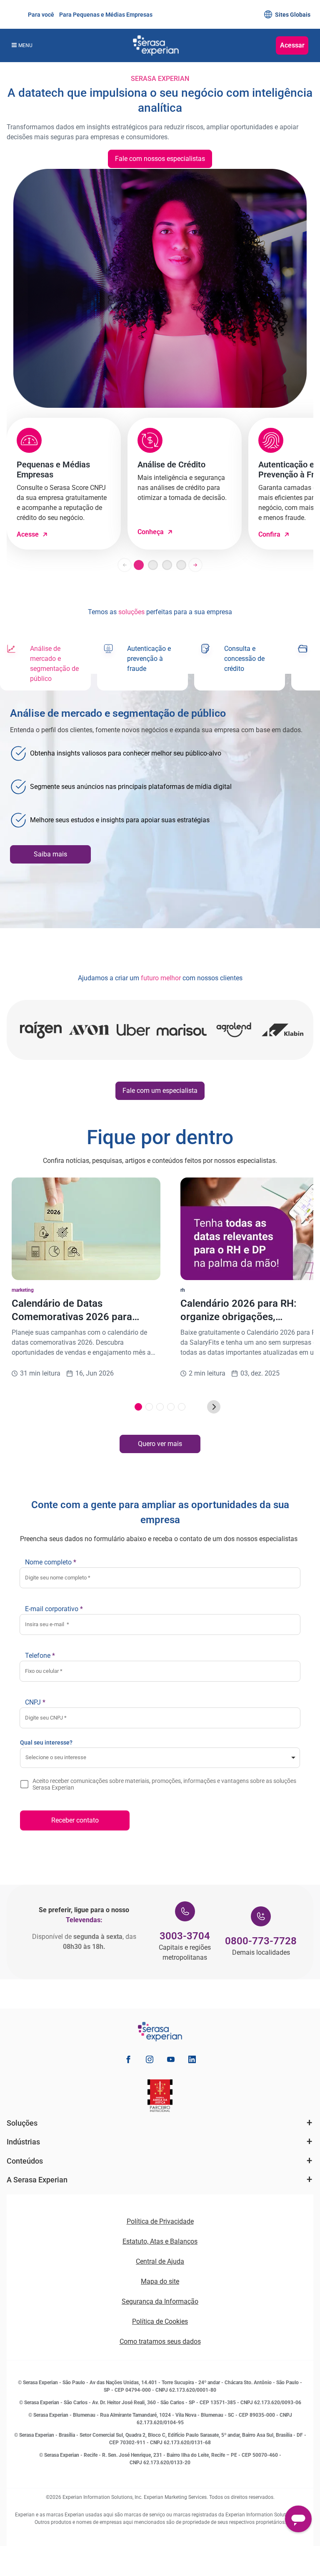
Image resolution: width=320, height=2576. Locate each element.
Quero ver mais (160, 1444)
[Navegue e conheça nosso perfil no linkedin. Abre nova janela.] (192, 2061)
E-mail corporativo (54, 1609)
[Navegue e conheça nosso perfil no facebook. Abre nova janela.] (128, 2061)
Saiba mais (50, 854)
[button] (125, 565)
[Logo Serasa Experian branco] (156, 45)
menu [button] (25, 45)
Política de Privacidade (160, 2221)
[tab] (45, 664)
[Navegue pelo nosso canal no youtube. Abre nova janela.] (171, 2061)
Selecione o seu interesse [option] (56, 1757)
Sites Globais (293, 15)
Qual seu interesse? (46, 1742)
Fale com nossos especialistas (160, 159)
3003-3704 (185, 1936)
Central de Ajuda (160, 2261)
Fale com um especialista (160, 1091)
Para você (40, 15)
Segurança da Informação (160, 2301)
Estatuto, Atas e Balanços (160, 2241)
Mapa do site (160, 2281)
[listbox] (160, 1758)
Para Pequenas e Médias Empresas (105, 15)
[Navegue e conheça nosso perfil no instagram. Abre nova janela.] (150, 2061)
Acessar (292, 45)
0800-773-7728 (261, 1941)
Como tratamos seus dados (160, 2341)
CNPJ (35, 1702)
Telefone (40, 1656)
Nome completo (51, 1562)
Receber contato (75, 1820)
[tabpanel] (160, 801)
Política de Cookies (160, 2321)
